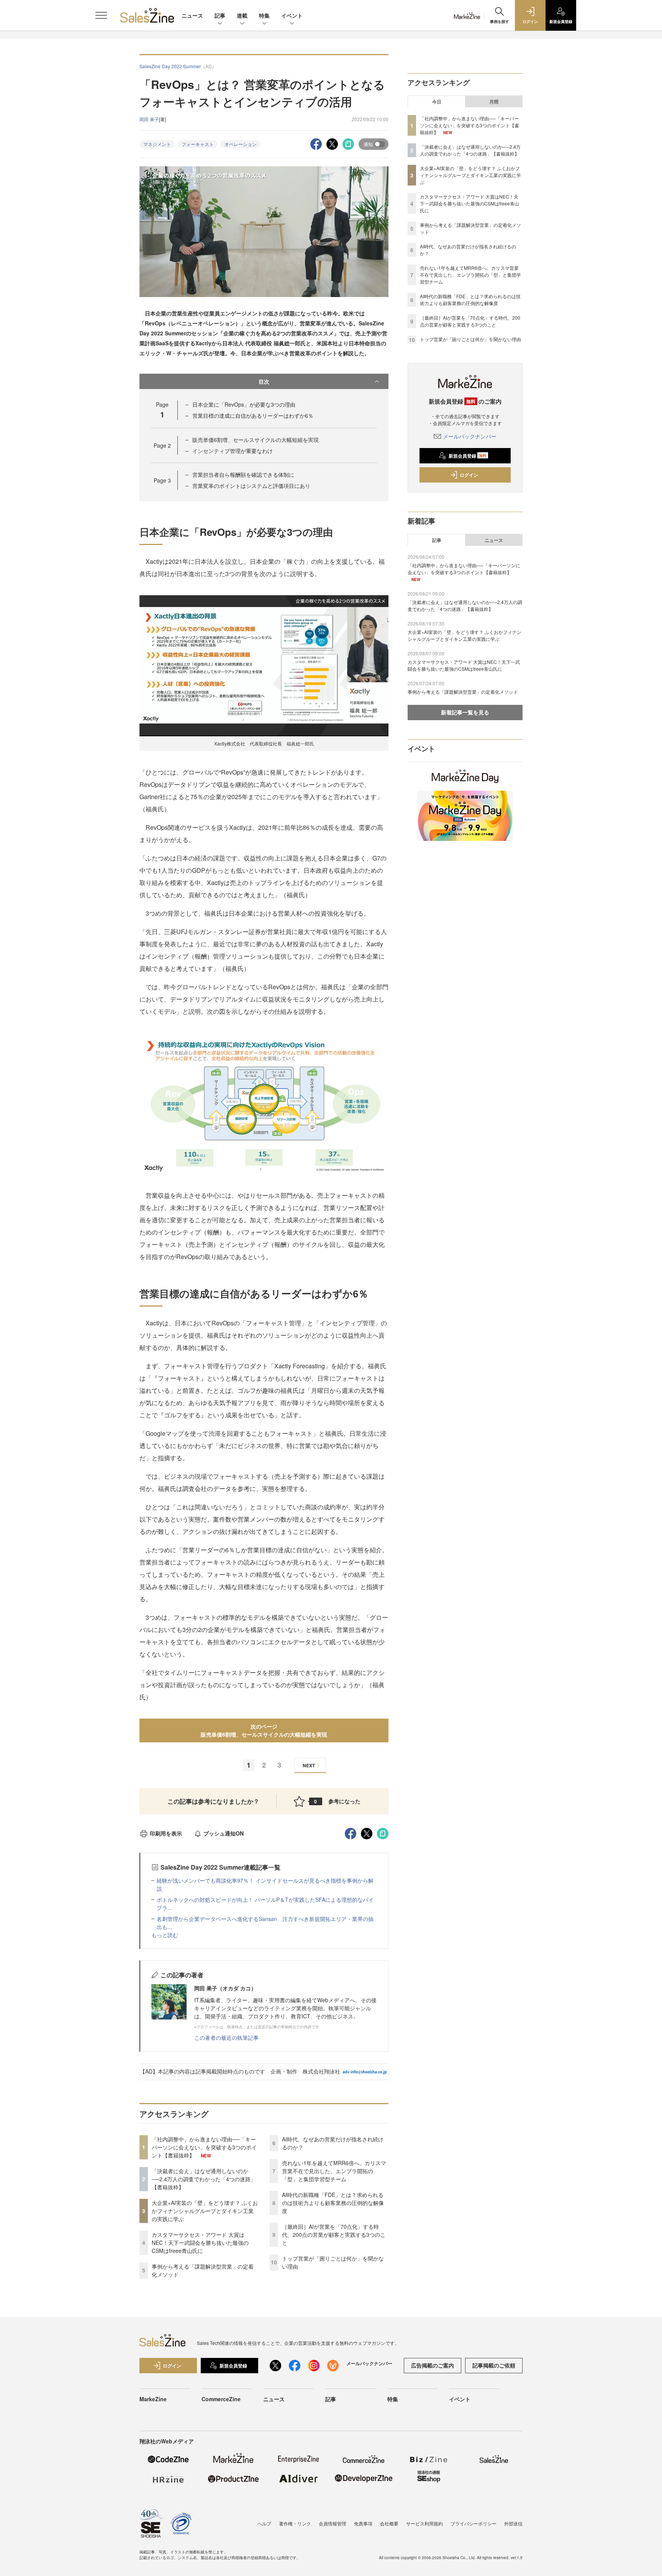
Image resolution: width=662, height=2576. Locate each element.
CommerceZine (221, 2399)
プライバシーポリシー (474, 2523)
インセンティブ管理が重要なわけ (233, 451)
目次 (264, 381)
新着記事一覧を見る (465, 712)
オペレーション (241, 144)
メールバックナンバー (470, 436)
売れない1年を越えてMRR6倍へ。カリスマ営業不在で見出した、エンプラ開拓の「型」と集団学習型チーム (334, 2171)
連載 (242, 15)
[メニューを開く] (101, 15)
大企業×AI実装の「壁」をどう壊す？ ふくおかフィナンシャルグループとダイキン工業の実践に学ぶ (205, 2211)
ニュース (192, 15)
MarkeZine (153, 2399)
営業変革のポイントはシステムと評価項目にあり (251, 486)
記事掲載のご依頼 (494, 2365)
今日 (437, 102)
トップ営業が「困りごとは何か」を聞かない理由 (470, 339)
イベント (292, 15)
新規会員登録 (468, 456)
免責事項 (363, 2523)
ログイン (469, 475)
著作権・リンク (295, 2523)
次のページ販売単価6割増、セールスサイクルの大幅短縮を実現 (264, 1730)
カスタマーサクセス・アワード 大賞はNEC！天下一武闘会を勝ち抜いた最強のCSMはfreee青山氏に (200, 2243)
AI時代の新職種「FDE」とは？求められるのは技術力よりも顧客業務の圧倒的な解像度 (333, 2203)
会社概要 (389, 2523)
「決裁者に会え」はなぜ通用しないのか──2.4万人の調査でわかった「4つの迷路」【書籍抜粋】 (204, 2179)
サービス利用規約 (424, 2523)
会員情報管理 (333, 2523)
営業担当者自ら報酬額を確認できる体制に (243, 474)
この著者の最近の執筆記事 (226, 2037)
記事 (220, 15)
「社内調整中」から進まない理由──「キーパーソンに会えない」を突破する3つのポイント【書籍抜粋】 (204, 2147)
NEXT (309, 1765)
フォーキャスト (198, 144)
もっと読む (165, 1935)
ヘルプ (264, 2523)
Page (162, 445)
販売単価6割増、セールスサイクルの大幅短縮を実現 (256, 440)
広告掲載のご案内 (433, 2365)
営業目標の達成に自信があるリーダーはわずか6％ (253, 415)
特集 (264, 15)
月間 (494, 102)
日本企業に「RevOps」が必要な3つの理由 (244, 404)
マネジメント (157, 144)
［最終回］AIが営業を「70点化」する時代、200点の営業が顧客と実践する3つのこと (334, 2235)
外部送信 (513, 2523)
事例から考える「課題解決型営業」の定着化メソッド (463, 692)
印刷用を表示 (166, 1833)
